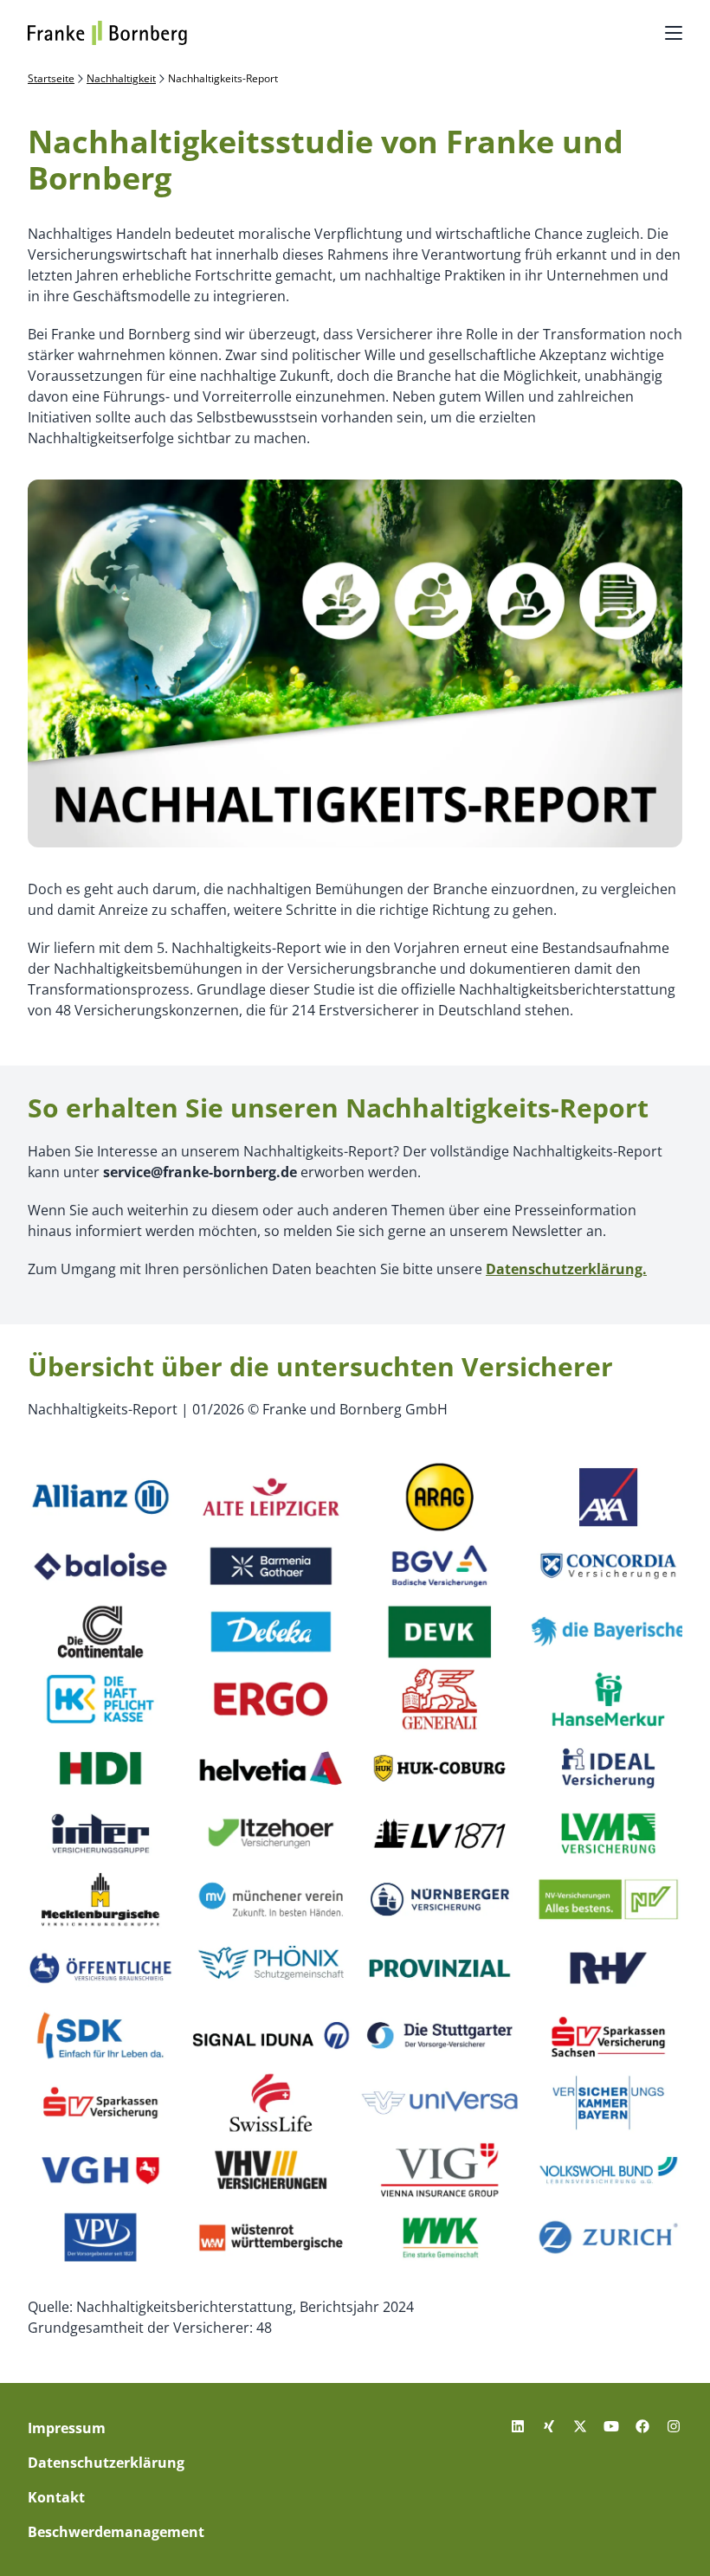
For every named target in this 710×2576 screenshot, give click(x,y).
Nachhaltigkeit (121, 79)
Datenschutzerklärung (106, 2463)
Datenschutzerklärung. (566, 1269)
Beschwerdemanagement (116, 2532)
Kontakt (56, 2497)
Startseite (51, 79)
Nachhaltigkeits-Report (223, 79)
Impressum (67, 2428)
